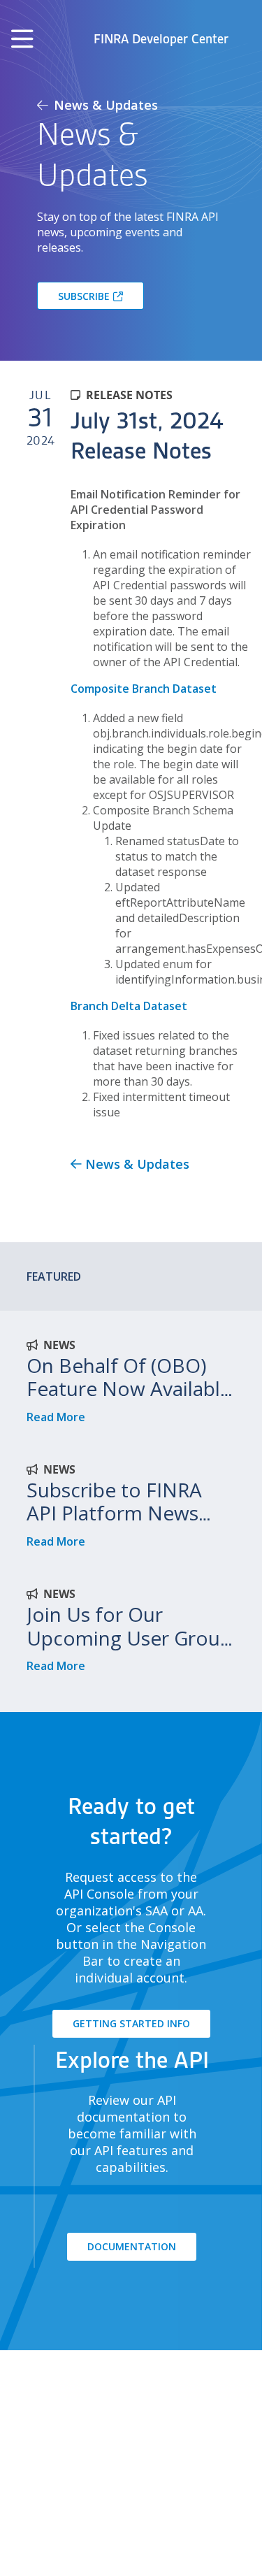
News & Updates (104, 105)
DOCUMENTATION (132, 2246)
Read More (56, 1417)
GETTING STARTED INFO (131, 2023)
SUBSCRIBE (84, 296)
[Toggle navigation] (22, 39)
